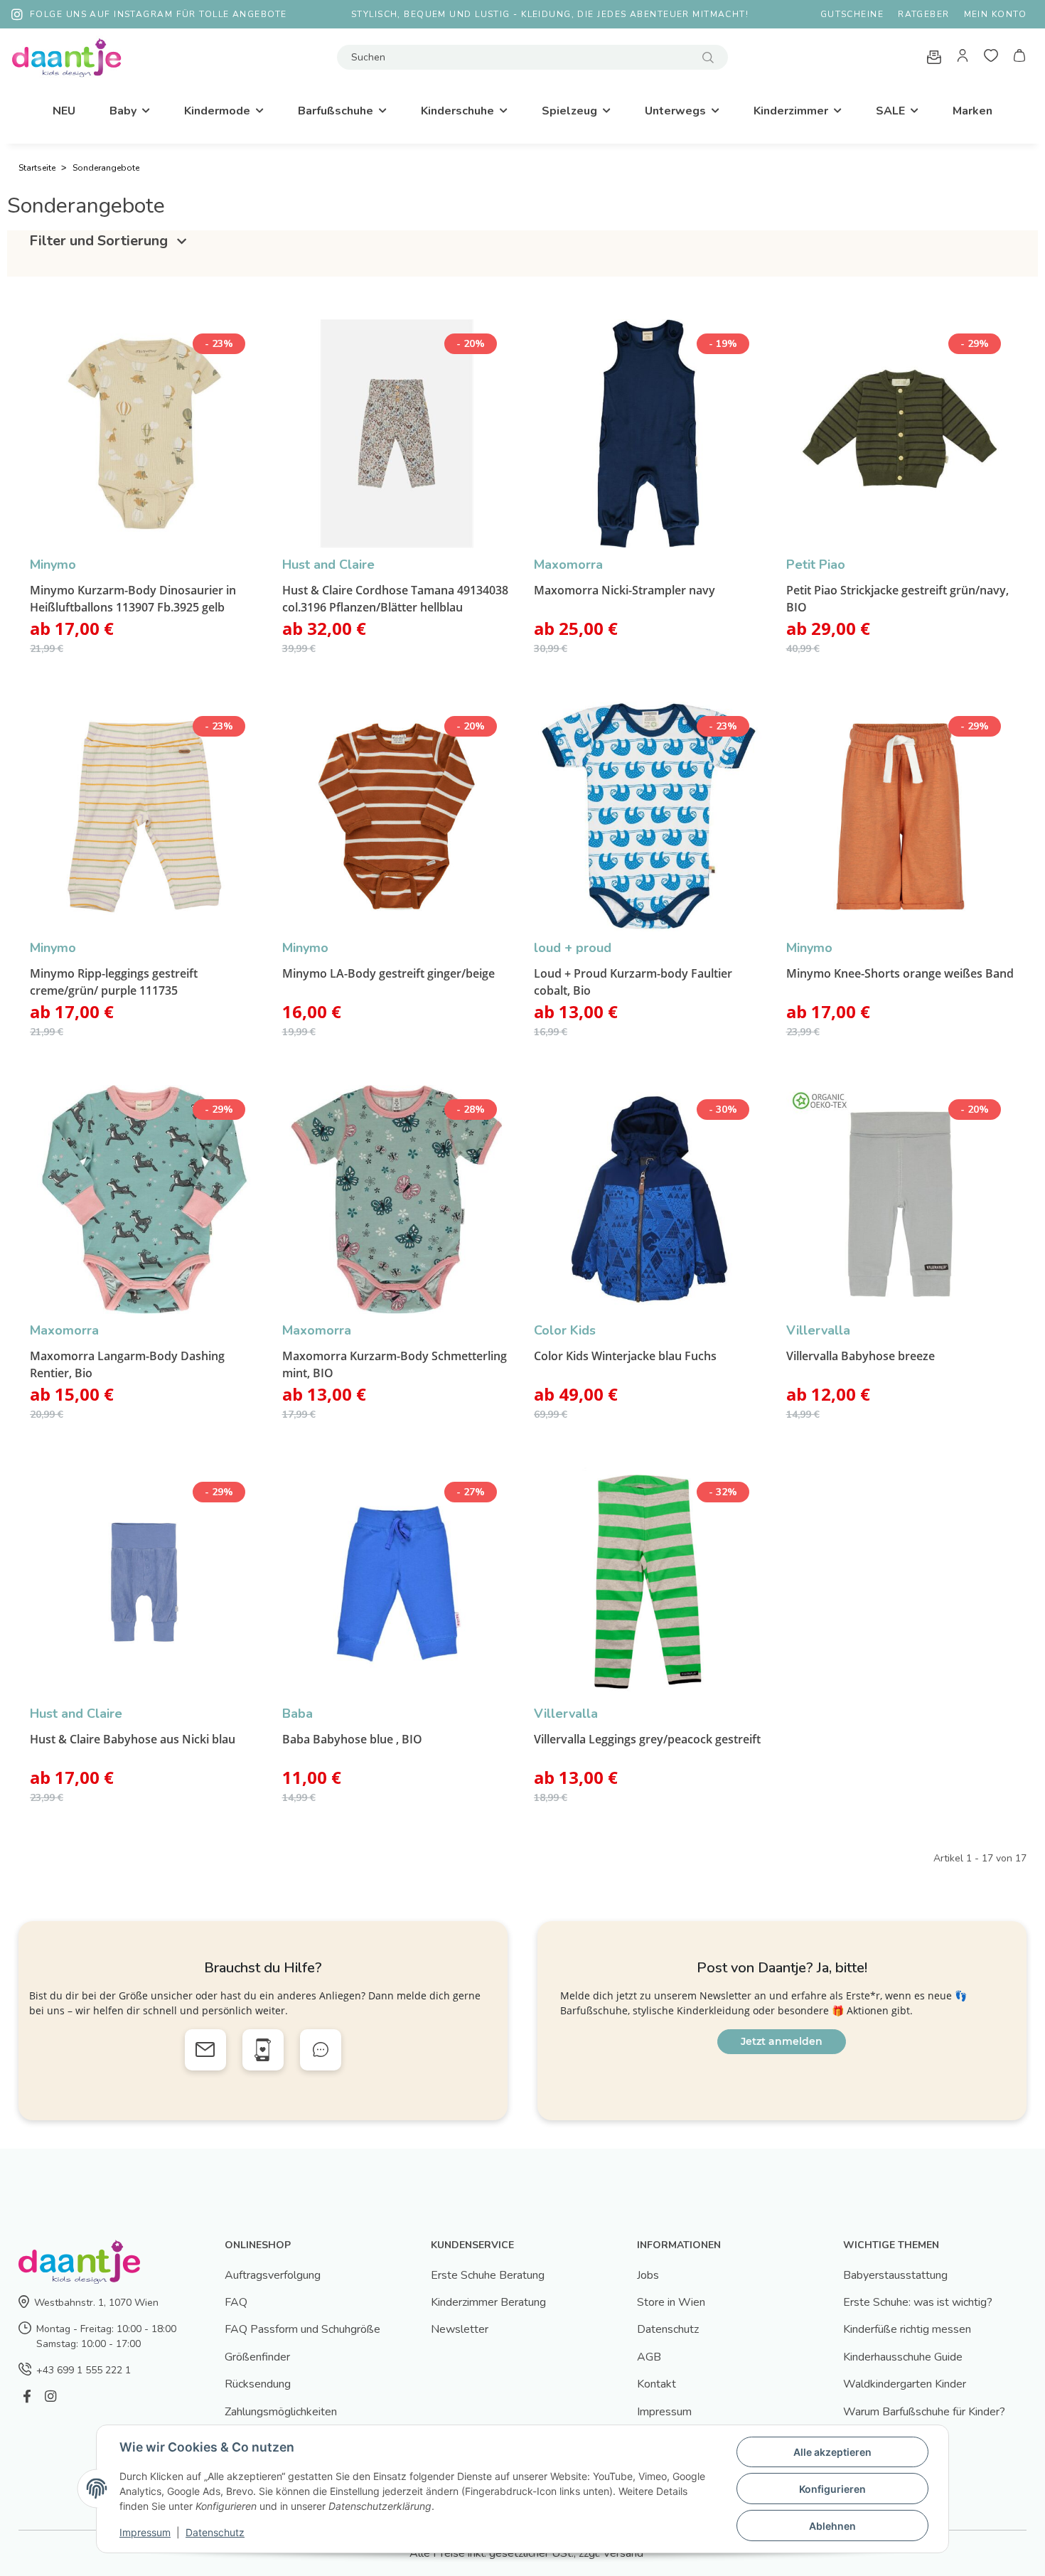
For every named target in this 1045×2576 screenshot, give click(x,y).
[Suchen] (708, 57)
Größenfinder (257, 2357)
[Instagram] (50, 2397)
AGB (649, 2357)
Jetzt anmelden (782, 2041)
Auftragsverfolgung (273, 2275)
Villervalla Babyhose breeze (861, 1356)
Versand (623, 2553)
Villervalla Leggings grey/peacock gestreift (647, 1739)
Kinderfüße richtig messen (907, 2329)
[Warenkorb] (1019, 58)
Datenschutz (668, 2329)
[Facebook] (27, 2397)
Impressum (664, 2412)
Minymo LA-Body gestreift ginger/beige (388, 973)
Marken (972, 111)
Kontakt (657, 2384)
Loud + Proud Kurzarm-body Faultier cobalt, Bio (633, 982)
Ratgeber (924, 14)
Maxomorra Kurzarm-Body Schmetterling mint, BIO (395, 1364)
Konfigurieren (832, 2489)
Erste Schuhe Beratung (488, 2275)
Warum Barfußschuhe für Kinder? (924, 2412)
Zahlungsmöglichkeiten (281, 2412)
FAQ (236, 2302)
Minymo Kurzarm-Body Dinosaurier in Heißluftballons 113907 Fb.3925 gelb (133, 599)
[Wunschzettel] (991, 58)
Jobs (648, 2275)
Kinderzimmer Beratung (488, 2302)
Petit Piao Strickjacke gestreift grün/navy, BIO (897, 599)
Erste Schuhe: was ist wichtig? (918, 2302)
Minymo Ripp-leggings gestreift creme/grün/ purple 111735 (114, 982)
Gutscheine (852, 14)
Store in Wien (671, 2302)
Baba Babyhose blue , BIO (352, 1739)
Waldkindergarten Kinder (905, 2384)
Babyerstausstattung (895, 2275)
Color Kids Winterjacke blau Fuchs (625, 1356)
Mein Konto (995, 14)
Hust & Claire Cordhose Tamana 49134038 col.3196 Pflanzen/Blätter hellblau (395, 599)
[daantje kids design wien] (66, 57)
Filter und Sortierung (100, 241)
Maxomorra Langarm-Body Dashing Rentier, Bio (127, 1364)
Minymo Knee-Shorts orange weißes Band (900, 973)
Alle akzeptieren (832, 2452)
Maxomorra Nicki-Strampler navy (625, 590)
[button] (963, 58)
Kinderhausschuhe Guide (903, 2357)
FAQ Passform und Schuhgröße (302, 2329)
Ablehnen (832, 2526)
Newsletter (460, 2329)
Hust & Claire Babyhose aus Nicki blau (133, 1739)
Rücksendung (258, 2384)
